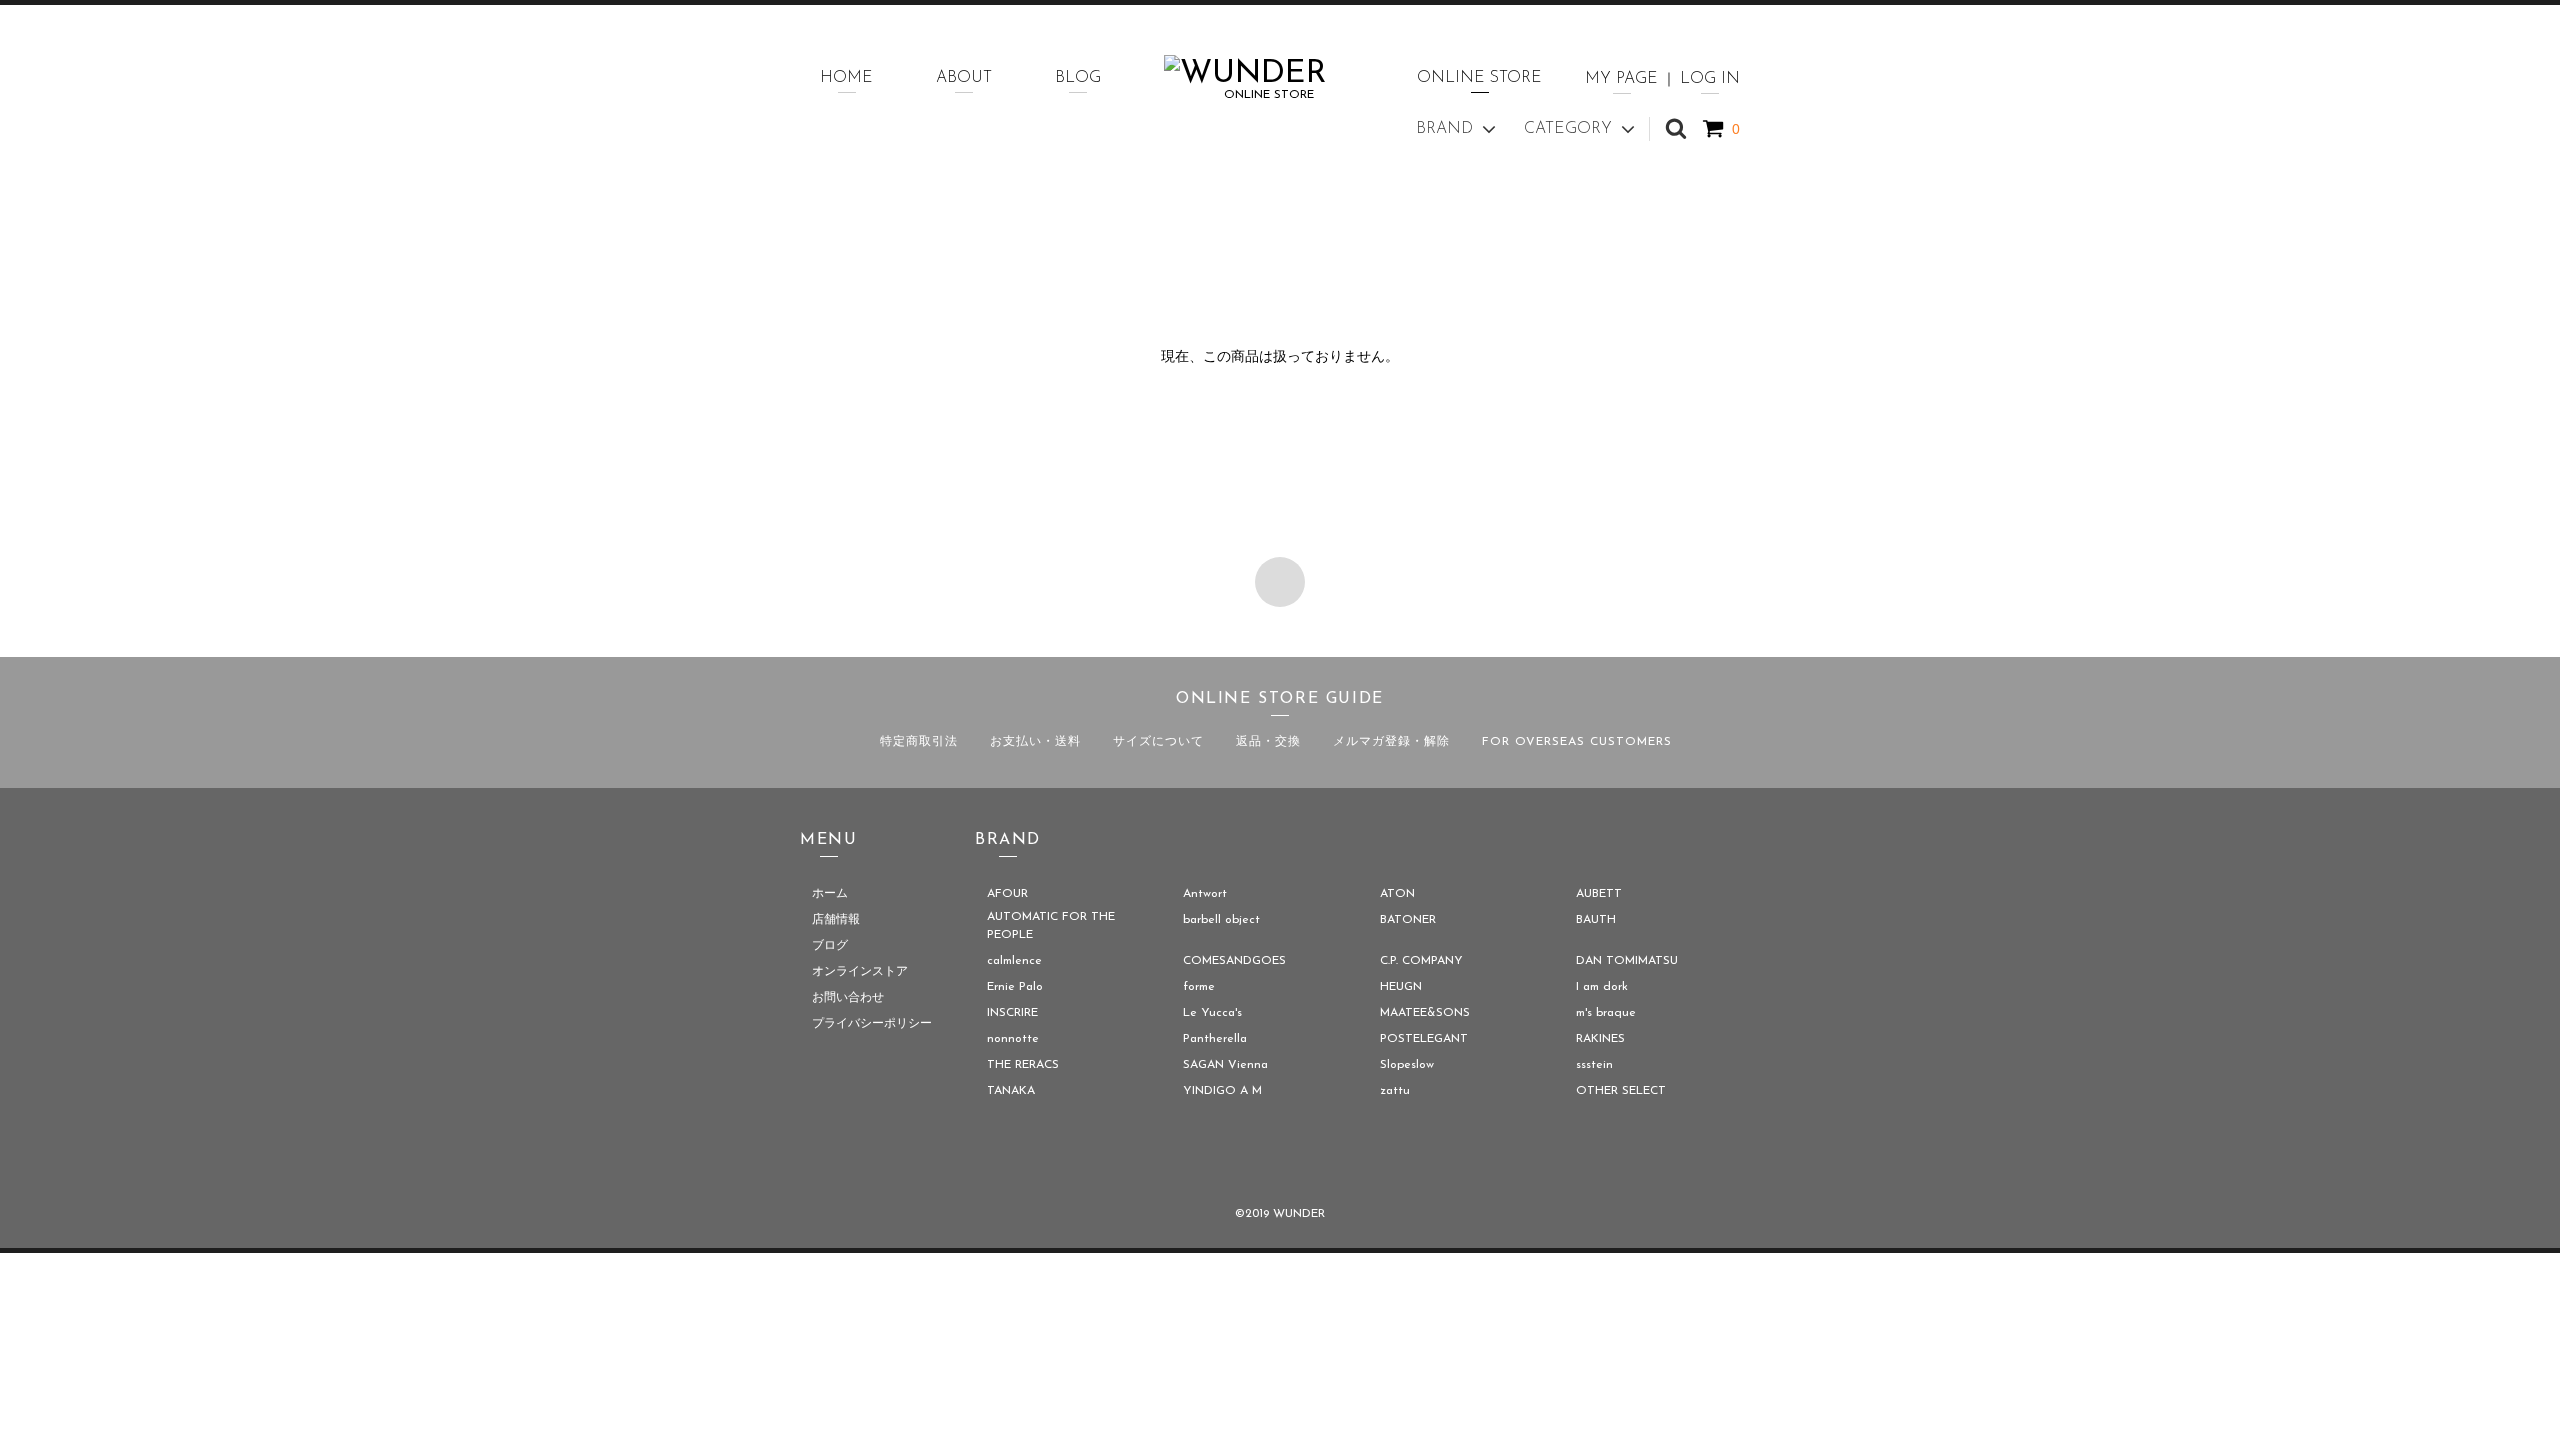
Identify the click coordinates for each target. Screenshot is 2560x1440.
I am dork (1602, 987)
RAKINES (1600, 1039)
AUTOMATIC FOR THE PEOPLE (1051, 926)
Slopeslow (1407, 1065)
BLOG (1078, 78)
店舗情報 (836, 920)
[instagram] (1336, 1162)
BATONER (1408, 920)
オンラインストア (860, 972)
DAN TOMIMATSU (1627, 961)
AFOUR (1007, 894)
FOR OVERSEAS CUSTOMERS (1577, 742)
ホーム (830, 894)
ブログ (830, 946)
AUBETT (1599, 894)
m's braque (1606, 1013)
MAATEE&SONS (1425, 1013)
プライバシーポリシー (872, 1024)
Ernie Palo (1015, 987)
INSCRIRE (1012, 1013)
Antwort (1205, 894)
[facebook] (1224, 1162)
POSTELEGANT (1424, 1039)
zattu (1395, 1091)
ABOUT (964, 78)
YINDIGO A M (1222, 1091)
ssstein (1594, 1065)
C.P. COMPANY (1421, 961)
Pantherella (1215, 1039)
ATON (1397, 894)
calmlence (1014, 961)
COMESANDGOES (1234, 961)
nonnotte (1013, 1039)
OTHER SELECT (1621, 1091)
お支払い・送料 (1035, 742)
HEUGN (1401, 987)
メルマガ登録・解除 (1391, 742)
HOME (846, 78)
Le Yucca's (1212, 1013)
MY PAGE (1621, 79)
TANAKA (1011, 1091)
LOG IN (1710, 79)
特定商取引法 (919, 742)
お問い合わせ (848, 998)
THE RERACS (1023, 1065)
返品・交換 (1268, 742)
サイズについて (1158, 742)
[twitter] (1280, 1162)
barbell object (1221, 920)
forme (1199, 987)
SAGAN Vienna (1225, 1065)
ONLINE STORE (1479, 78)
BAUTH (1596, 920)
